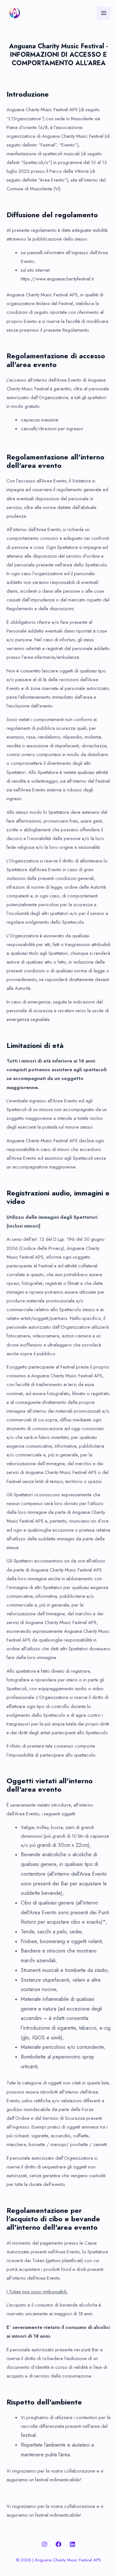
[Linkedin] (72, 2544)
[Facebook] (58, 2544)
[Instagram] (45, 2544)
